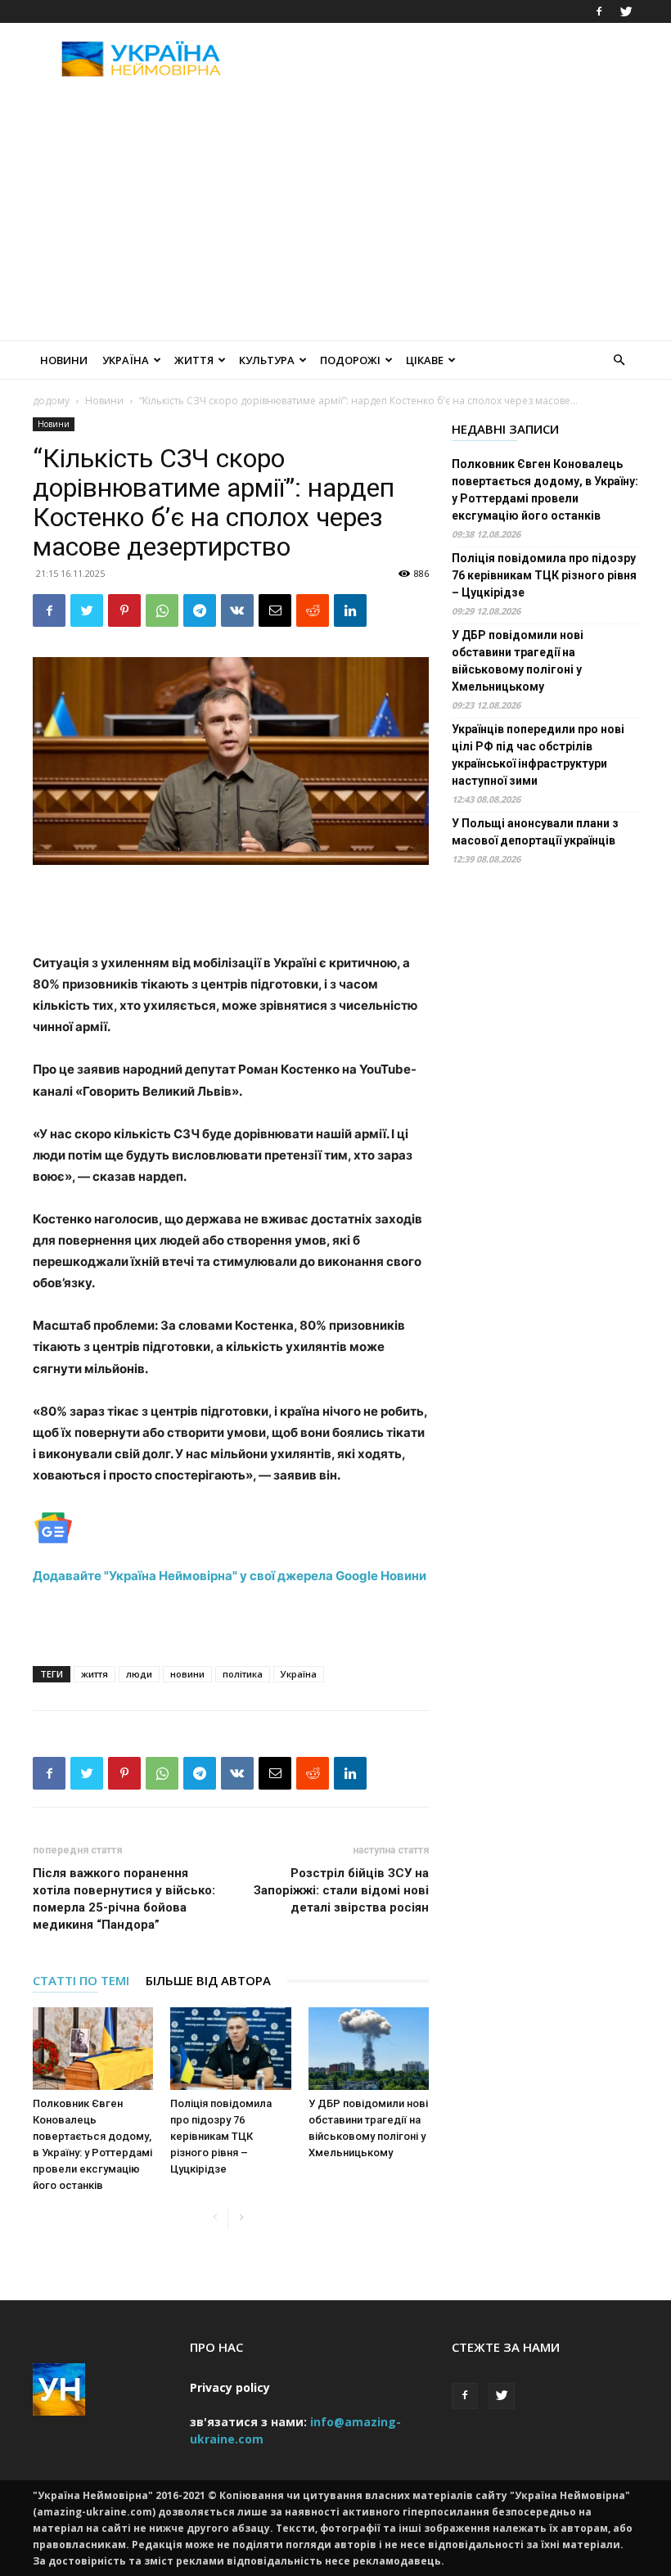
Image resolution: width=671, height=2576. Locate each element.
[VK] (237, 610)
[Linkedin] (350, 610)
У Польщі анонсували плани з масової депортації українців (535, 832)
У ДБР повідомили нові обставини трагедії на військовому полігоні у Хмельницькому (518, 661)
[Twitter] (626, 11)
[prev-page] (215, 2218)
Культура (267, 360)
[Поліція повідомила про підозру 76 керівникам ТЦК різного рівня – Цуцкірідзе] (230, 2049)
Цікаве (425, 360)
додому (51, 401)
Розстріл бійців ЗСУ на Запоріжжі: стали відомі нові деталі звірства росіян (341, 1890)
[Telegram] (200, 610)
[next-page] (241, 2218)
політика (243, 1674)
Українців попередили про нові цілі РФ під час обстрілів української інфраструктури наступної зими (538, 755)
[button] (619, 360)
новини (187, 1674)
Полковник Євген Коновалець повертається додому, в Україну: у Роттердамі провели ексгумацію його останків (545, 490)
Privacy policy (230, 2387)
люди (139, 1674)
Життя (194, 360)
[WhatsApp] (162, 610)
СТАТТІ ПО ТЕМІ (81, 1980)
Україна (126, 360)
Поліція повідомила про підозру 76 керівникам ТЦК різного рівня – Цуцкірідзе (221, 2136)
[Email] (275, 610)
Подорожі (350, 360)
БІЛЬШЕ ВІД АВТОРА (208, 1980)
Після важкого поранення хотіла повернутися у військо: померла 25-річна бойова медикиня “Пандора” (124, 1899)
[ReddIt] (313, 610)
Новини (64, 360)
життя (95, 1674)
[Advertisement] (446, 59)
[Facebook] (599, 11)
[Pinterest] (124, 610)
